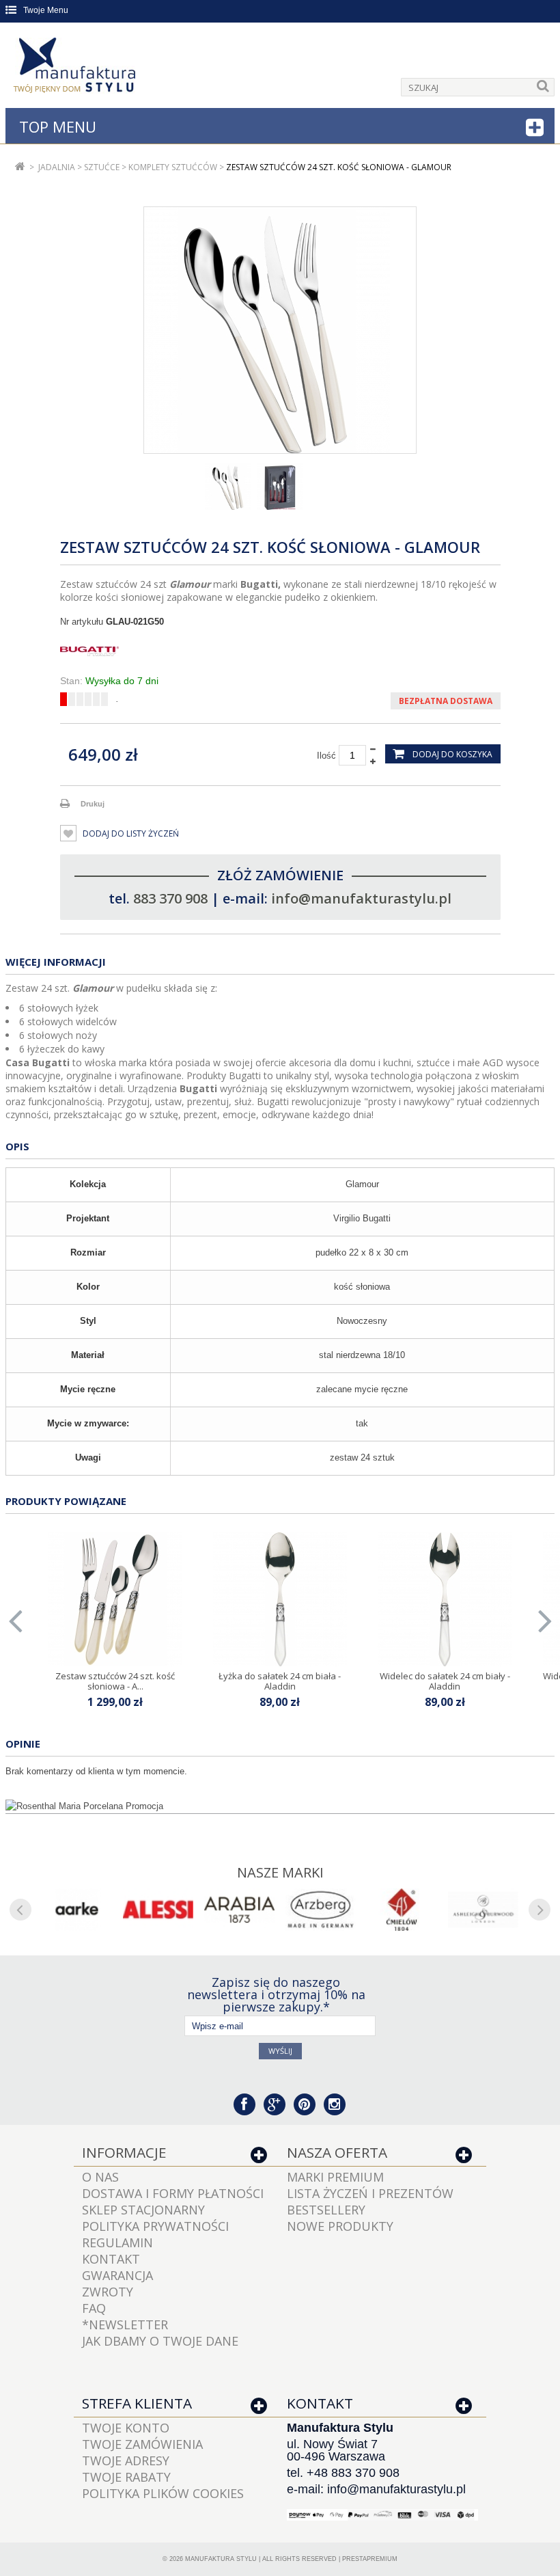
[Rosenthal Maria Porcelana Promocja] (280, 1806)
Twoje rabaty (126, 2477)
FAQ (94, 2308)
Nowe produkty (340, 2226)
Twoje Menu (46, 10)
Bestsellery (326, 2210)
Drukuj (93, 804)
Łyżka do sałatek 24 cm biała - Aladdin (280, 1681)
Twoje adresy (126, 2460)
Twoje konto (126, 2428)
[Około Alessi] (158, 1910)
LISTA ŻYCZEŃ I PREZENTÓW (370, 2193)
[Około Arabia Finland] (239, 1910)
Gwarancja (117, 2275)
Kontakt (111, 2259)
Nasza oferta (337, 2152)
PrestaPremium (370, 2559)
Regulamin (117, 2242)
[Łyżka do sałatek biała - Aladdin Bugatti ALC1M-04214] (280, 1599)
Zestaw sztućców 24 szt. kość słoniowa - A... (115, 1681)
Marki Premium (335, 2177)
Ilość (326, 756)
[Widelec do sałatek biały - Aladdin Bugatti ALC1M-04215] (445, 1599)
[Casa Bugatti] (280, 651)
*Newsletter (125, 2324)
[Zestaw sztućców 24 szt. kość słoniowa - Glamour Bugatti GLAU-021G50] (228, 487)
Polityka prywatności (155, 2226)
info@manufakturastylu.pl (361, 898)
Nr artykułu (82, 622)
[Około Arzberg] (321, 1910)
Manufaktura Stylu (221, 2559)
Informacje (124, 2152)
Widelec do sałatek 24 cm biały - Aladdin (445, 1681)
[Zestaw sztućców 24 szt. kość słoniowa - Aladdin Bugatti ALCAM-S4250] (115, 1599)
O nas (100, 2177)
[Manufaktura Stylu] (76, 68)
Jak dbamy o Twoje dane (160, 2341)
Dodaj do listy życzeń (130, 833)
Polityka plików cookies (163, 2493)
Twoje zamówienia (142, 2444)
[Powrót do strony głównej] (20, 167)
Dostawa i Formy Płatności (173, 2193)
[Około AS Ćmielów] (402, 1910)
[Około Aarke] (77, 1910)
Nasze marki (280, 1872)
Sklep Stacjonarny (143, 2210)
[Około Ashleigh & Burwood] (483, 1910)
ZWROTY (108, 2292)
